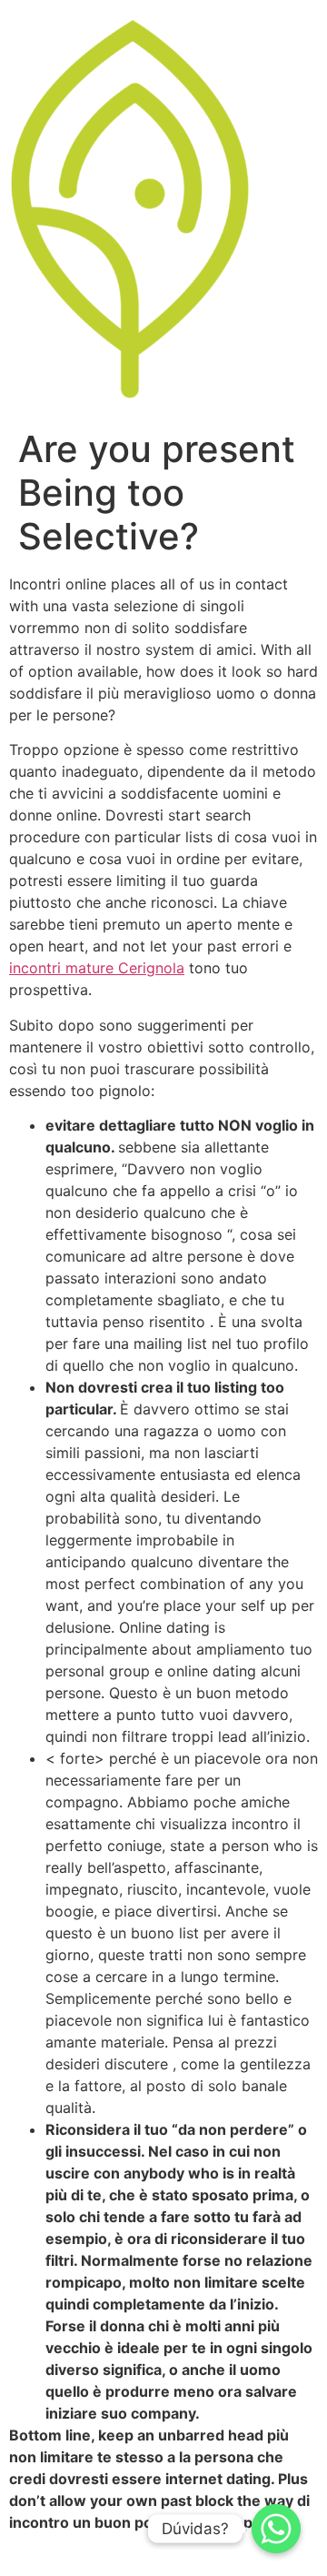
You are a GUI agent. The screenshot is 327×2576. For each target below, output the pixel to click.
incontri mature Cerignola (97, 968)
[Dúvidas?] (276, 2529)
